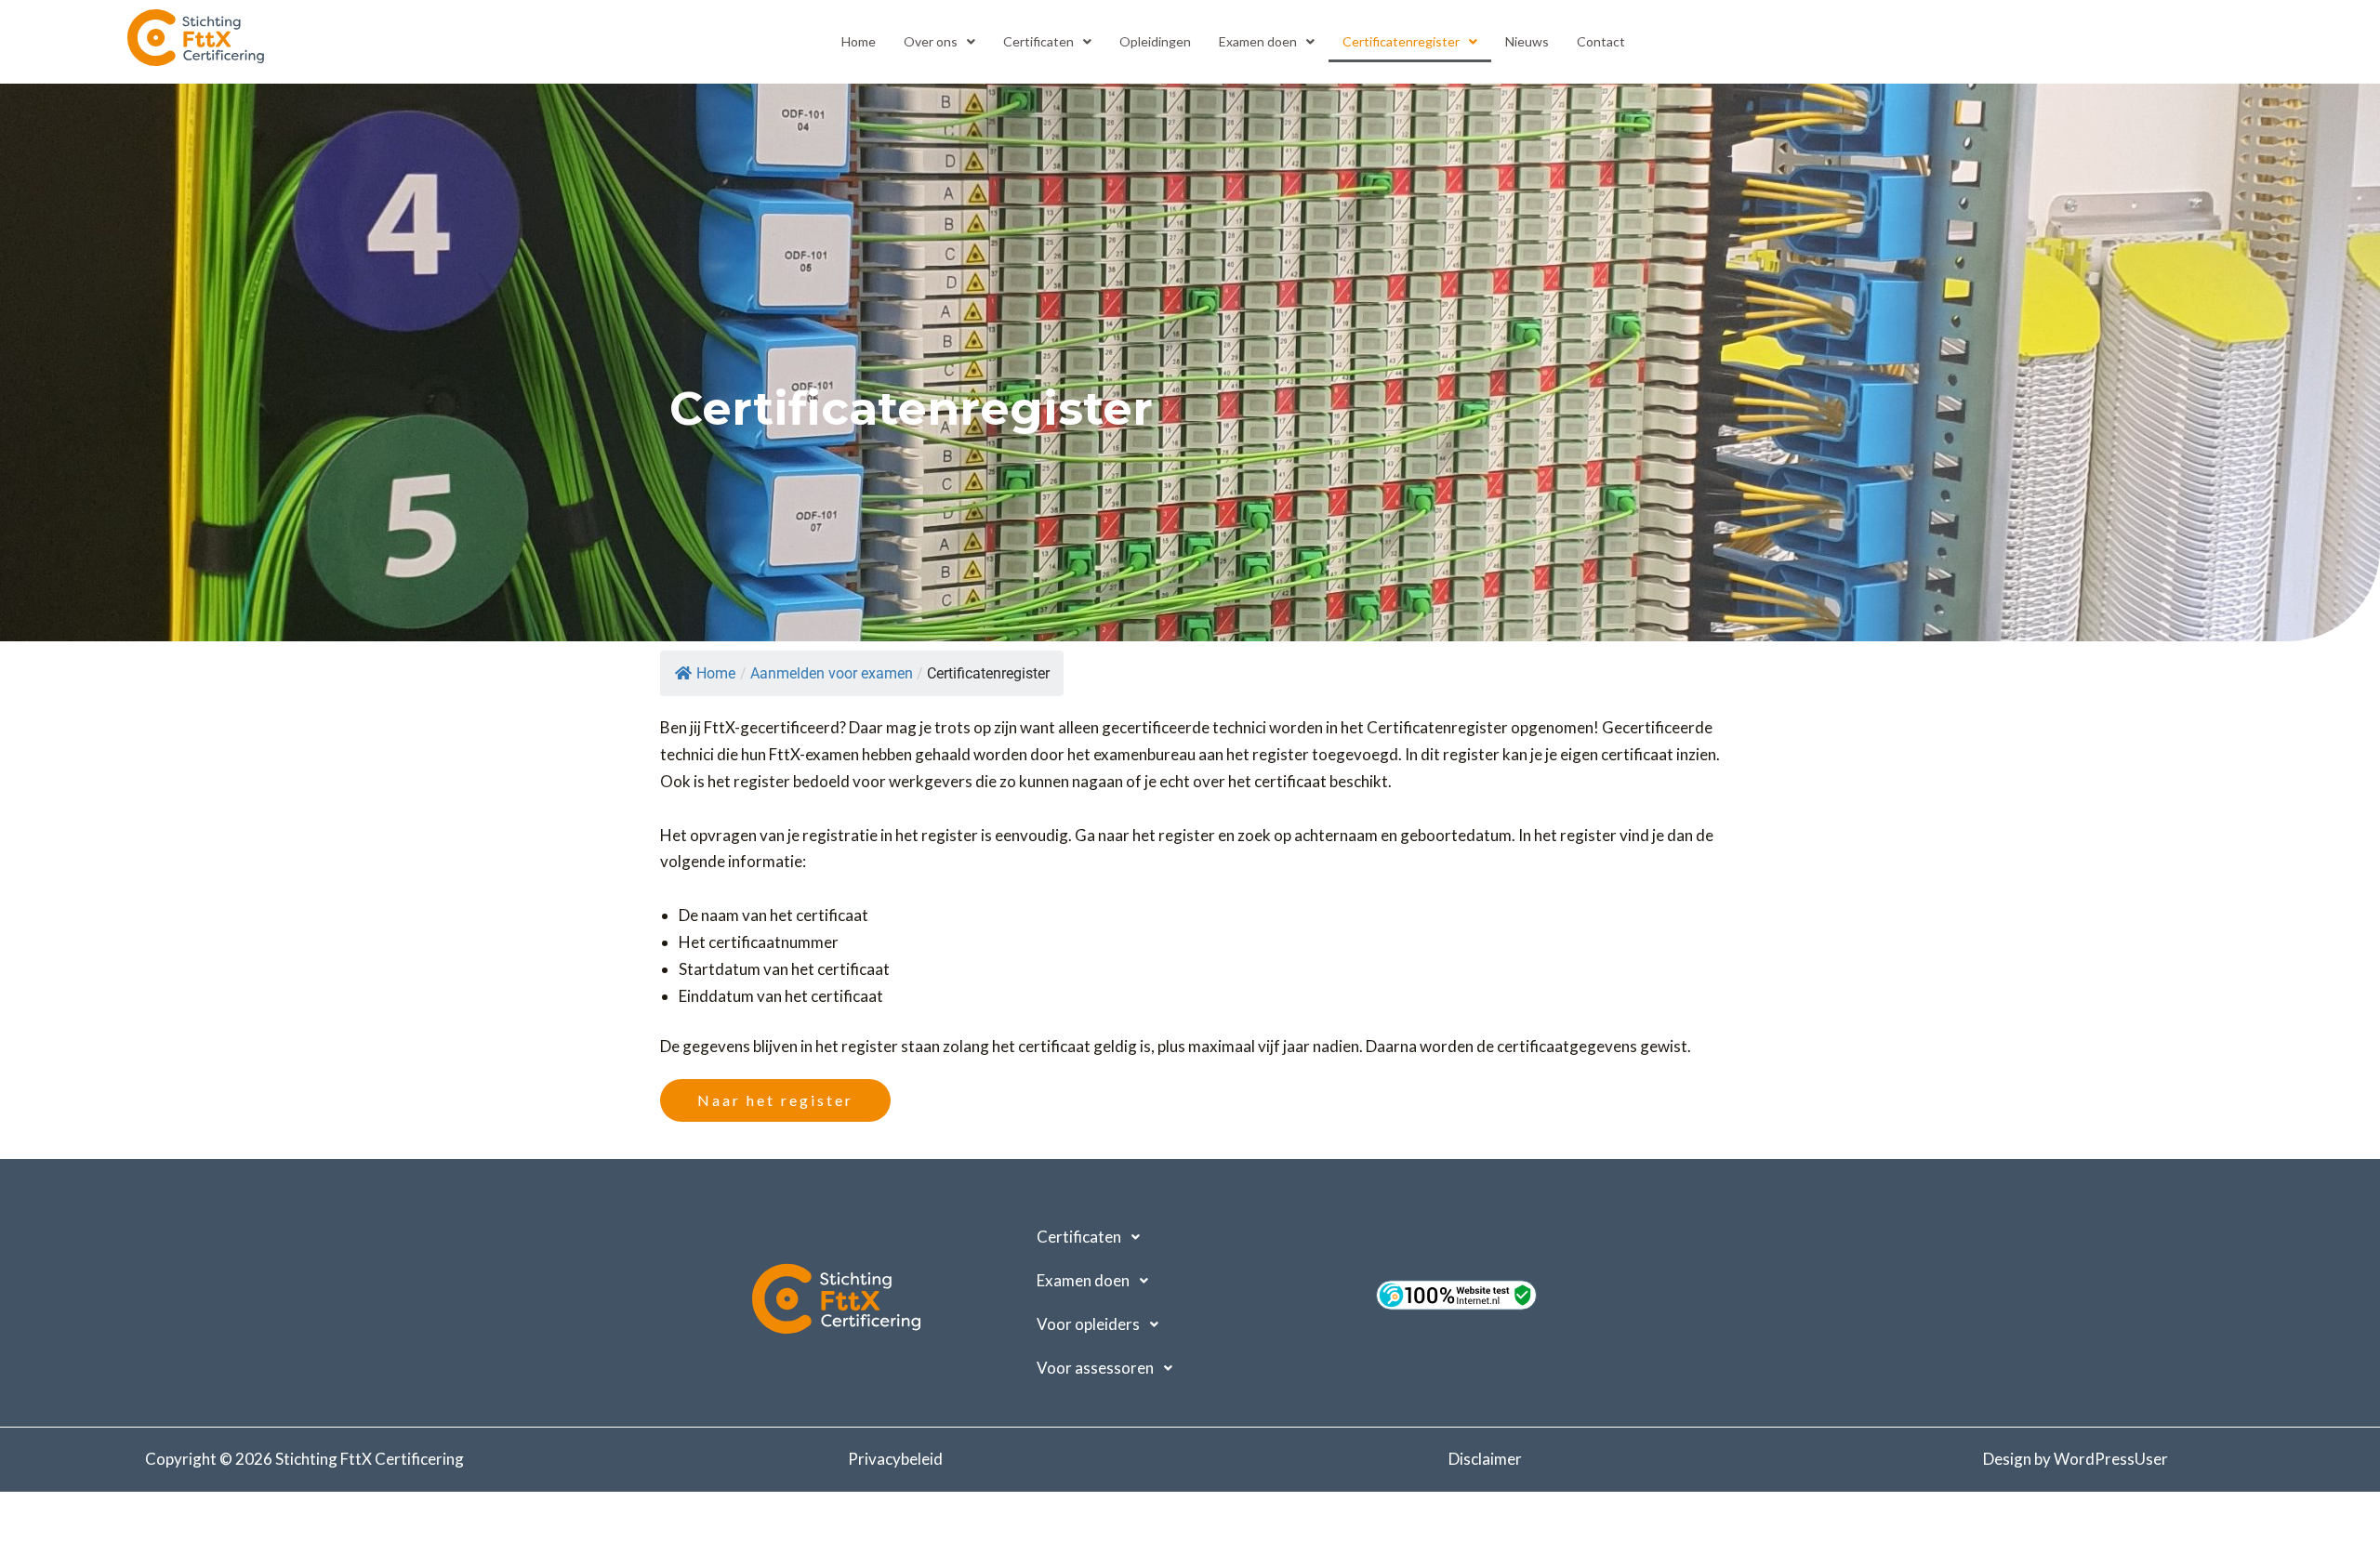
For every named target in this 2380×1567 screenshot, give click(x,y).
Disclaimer (1485, 1459)
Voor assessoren (1095, 1368)
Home (859, 41)
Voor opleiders (1088, 1324)
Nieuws (1527, 41)
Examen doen (1258, 41)
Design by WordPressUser (2076, 1459)
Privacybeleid (895, 1459)
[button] (939, 42)
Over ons (931, 41)
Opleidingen (1155, 41)
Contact (1601, 41)
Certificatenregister (1401, 41)
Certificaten (1038, 41)
